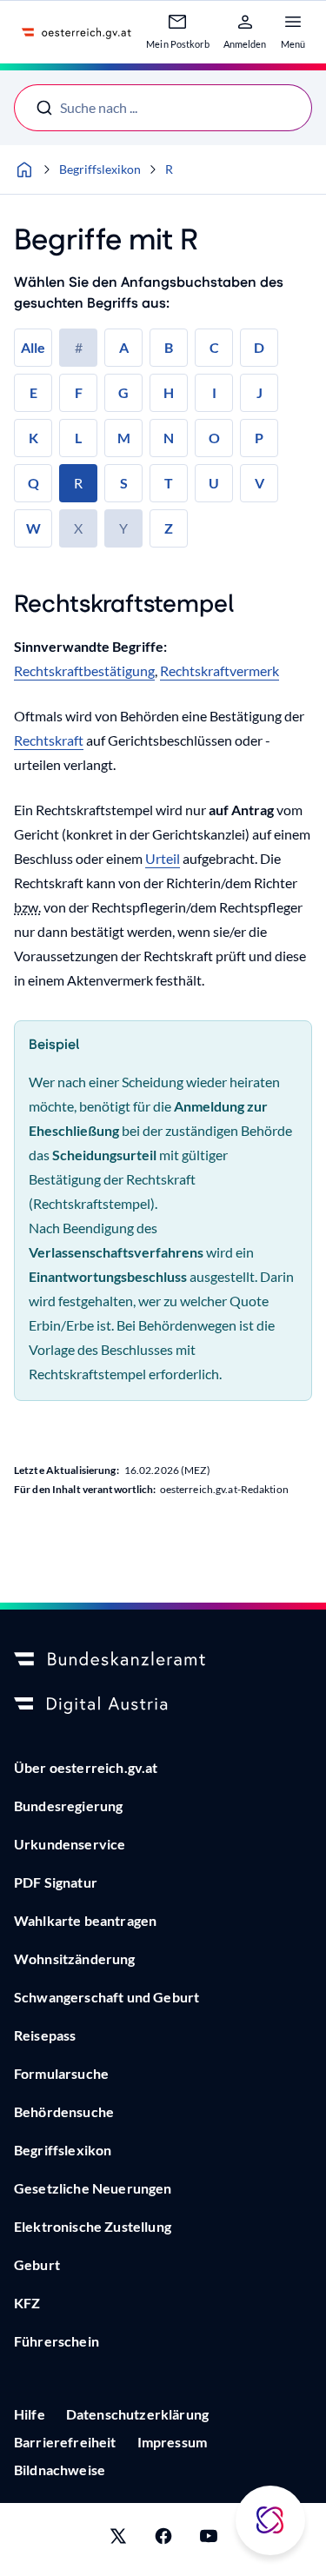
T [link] (169, 483)
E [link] (33, 392)
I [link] (214, 392)
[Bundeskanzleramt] (163, 1660)
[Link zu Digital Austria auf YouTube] (209, 2539)
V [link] (259, 483)
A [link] (124, 347)
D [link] (259, 347)
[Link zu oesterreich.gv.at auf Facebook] (163, 2539)
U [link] (214, 483)
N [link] (169, 438)
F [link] (79, 392)
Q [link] (33, 483)
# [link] (79, 347)
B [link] (169, 347)
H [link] (169, 392)
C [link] (214, 347)
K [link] (33, 438)
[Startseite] (24, 169)
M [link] (124, 438)
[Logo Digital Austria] (163, 1705)
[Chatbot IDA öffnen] (270, 2520)
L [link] (78, 438)
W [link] (33, 528)
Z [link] (169, 528)
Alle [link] (33, 347)
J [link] (259, 392)
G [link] (123, 392)
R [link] (78, 483)
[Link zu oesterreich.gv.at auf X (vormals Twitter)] (118, 2539)
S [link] (124, 483)
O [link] (214, 438)
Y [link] (123, 528)
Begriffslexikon (100, 169)
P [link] (259, 438)
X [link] (78, 528)
